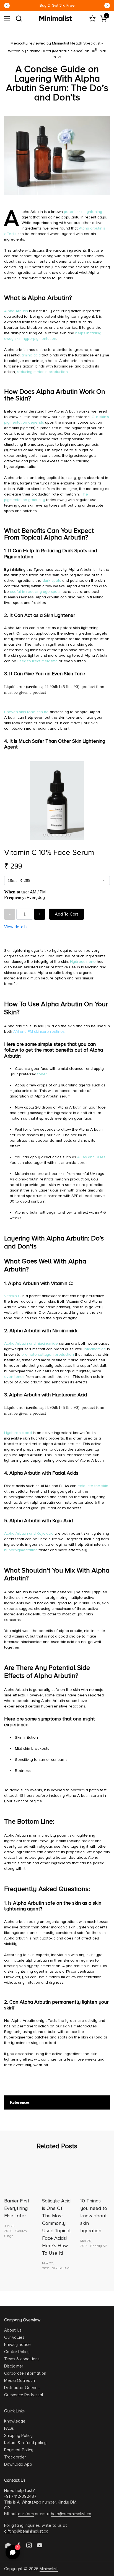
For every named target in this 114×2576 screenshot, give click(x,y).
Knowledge (15, 2421)
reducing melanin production (42, 372)
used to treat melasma (37, 661)
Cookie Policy (17, 2352)
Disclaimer (14, 2366)
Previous (7, 6)
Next (107, 6)
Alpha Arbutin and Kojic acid (29, 1533)
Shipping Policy (18, 2436)
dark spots (52, 581)
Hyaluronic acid (18, 1433)
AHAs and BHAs (91, 1157)
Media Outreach (20, 2381)
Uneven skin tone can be (26, 712)
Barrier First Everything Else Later (17, 2208)
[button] (19, 18)
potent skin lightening (83, 212)
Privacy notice (17, 2345)
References (20, 2102)
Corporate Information (25, 2373)
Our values (14, 2337)
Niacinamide (95, 1349)
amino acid (31, 355)
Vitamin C (12, 1296)
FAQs (9, 2428)
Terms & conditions (22, 2359)
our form (26, 2514)
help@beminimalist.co (71, 2514)
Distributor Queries (22, 2388)
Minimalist (49, 2569)
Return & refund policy (25, 2443)
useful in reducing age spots (35, 592)
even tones (14, 1377)
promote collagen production (48, 1355)
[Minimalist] (55, 18)
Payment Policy (19, 2450)
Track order (15, 2457)
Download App (18, 2464)
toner (42, 1074)
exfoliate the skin (93, 1486)
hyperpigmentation (21, 1550)
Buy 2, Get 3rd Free (57, 5)
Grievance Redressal (24, 2395)
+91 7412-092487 (20, 2496)
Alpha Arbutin (16, 311)
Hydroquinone (83, 962)
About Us (13, 2330)
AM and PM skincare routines (39, 1032)
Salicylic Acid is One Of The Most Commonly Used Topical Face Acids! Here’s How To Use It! (56, 2227)
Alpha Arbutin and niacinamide (31, 1343)
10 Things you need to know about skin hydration (94, 2216)
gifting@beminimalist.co (26, 2531)
